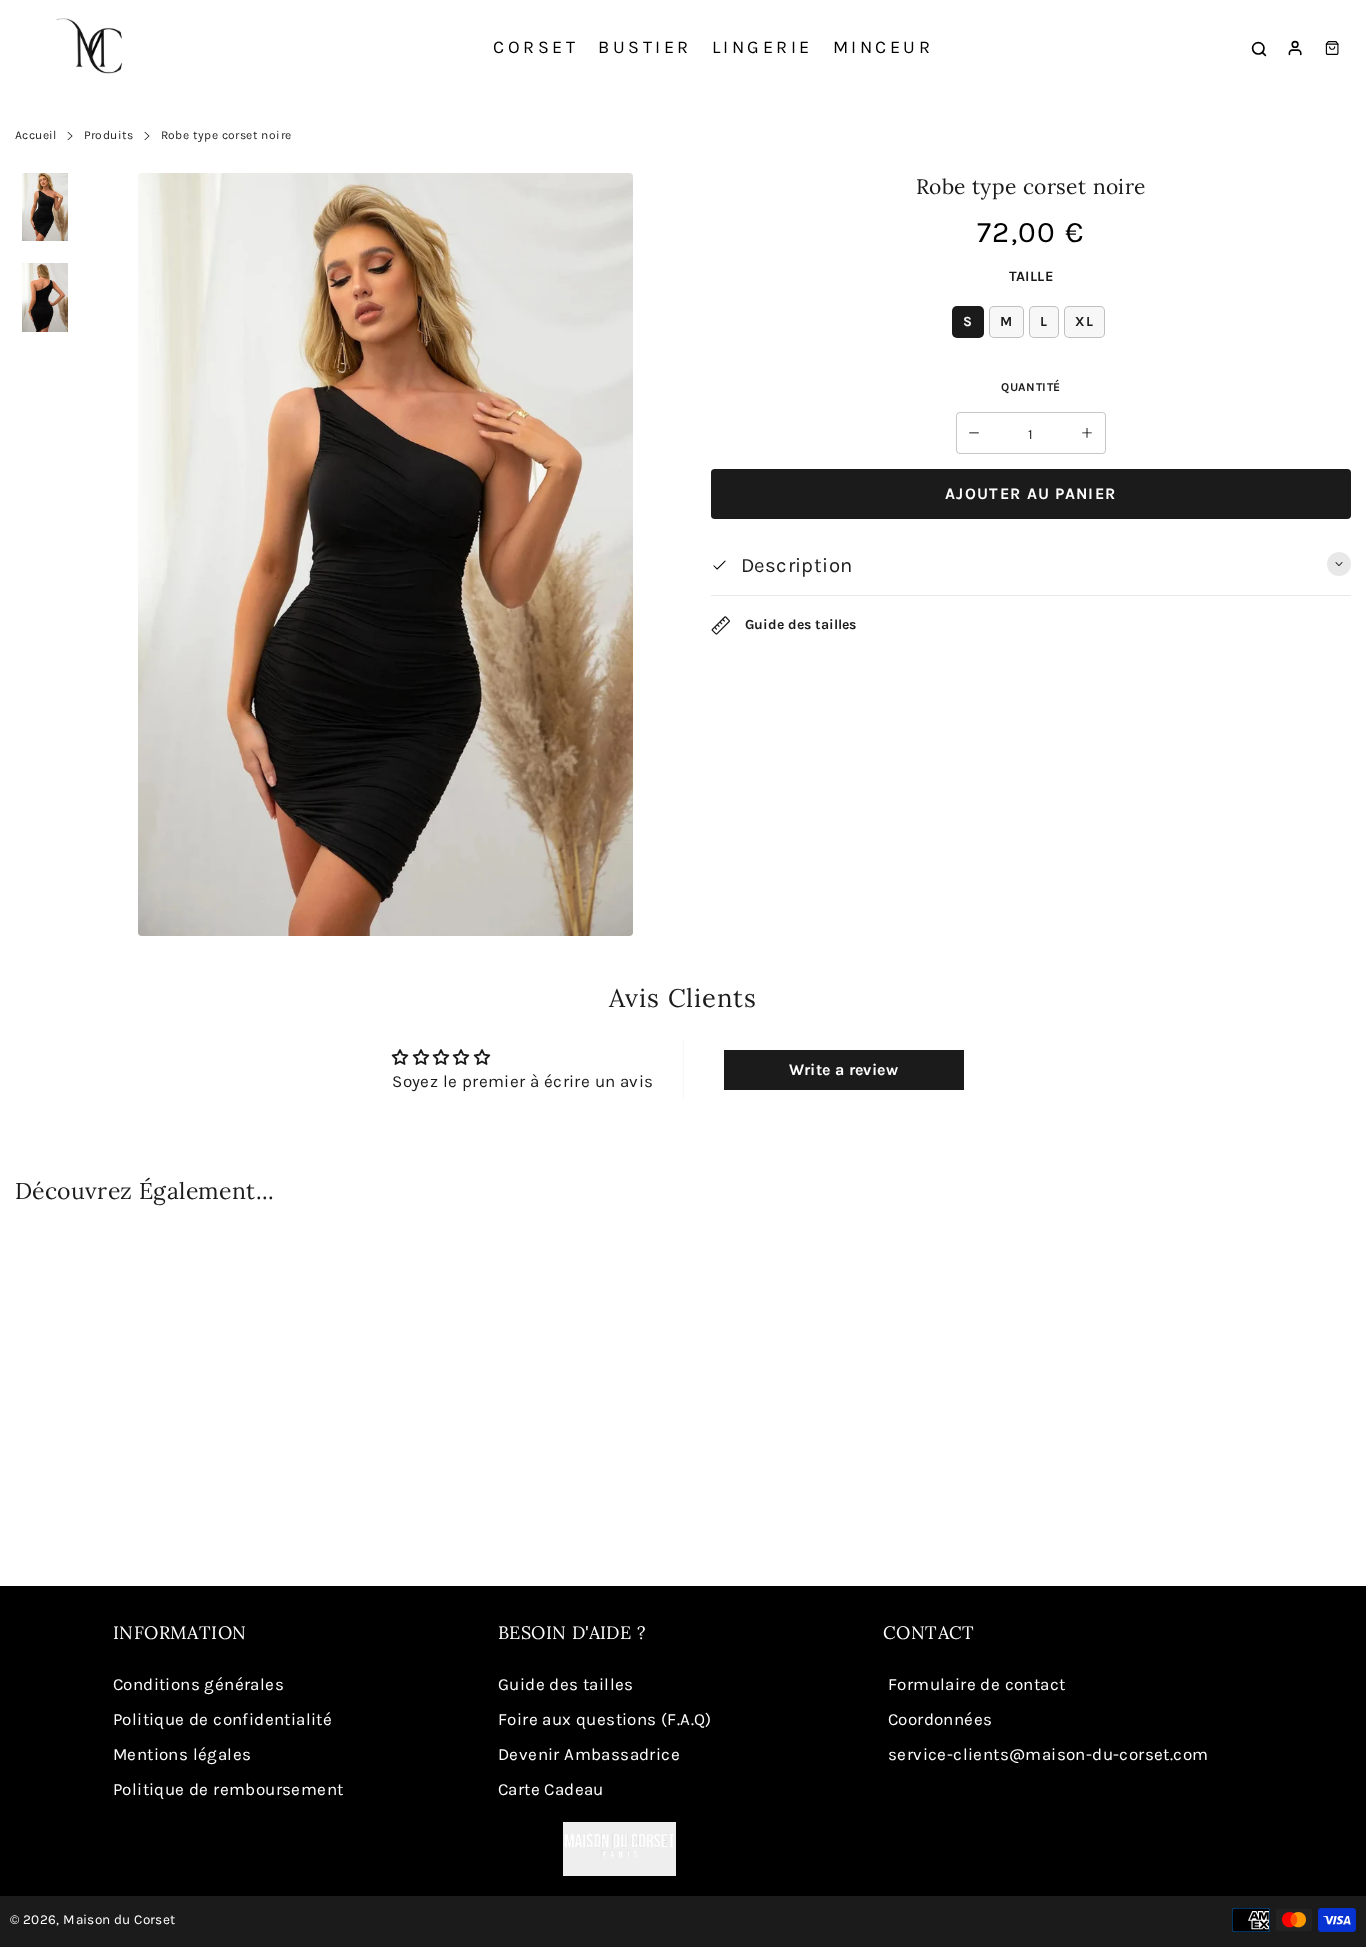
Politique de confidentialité (222, 1719)
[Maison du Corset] (95, 48)
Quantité (1030, 387)
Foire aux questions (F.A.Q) (605, 1719)
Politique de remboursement (228, 1789)
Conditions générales (198, 1684)
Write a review (843, 1069)
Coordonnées (940, 1719)
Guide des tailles (798, 624)
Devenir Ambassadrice (589, 1754)
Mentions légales (182, 1754)
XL (1084, 321)
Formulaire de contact (976, 1684)
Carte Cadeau (551, 1789)
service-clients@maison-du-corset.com (1048, 1754)
